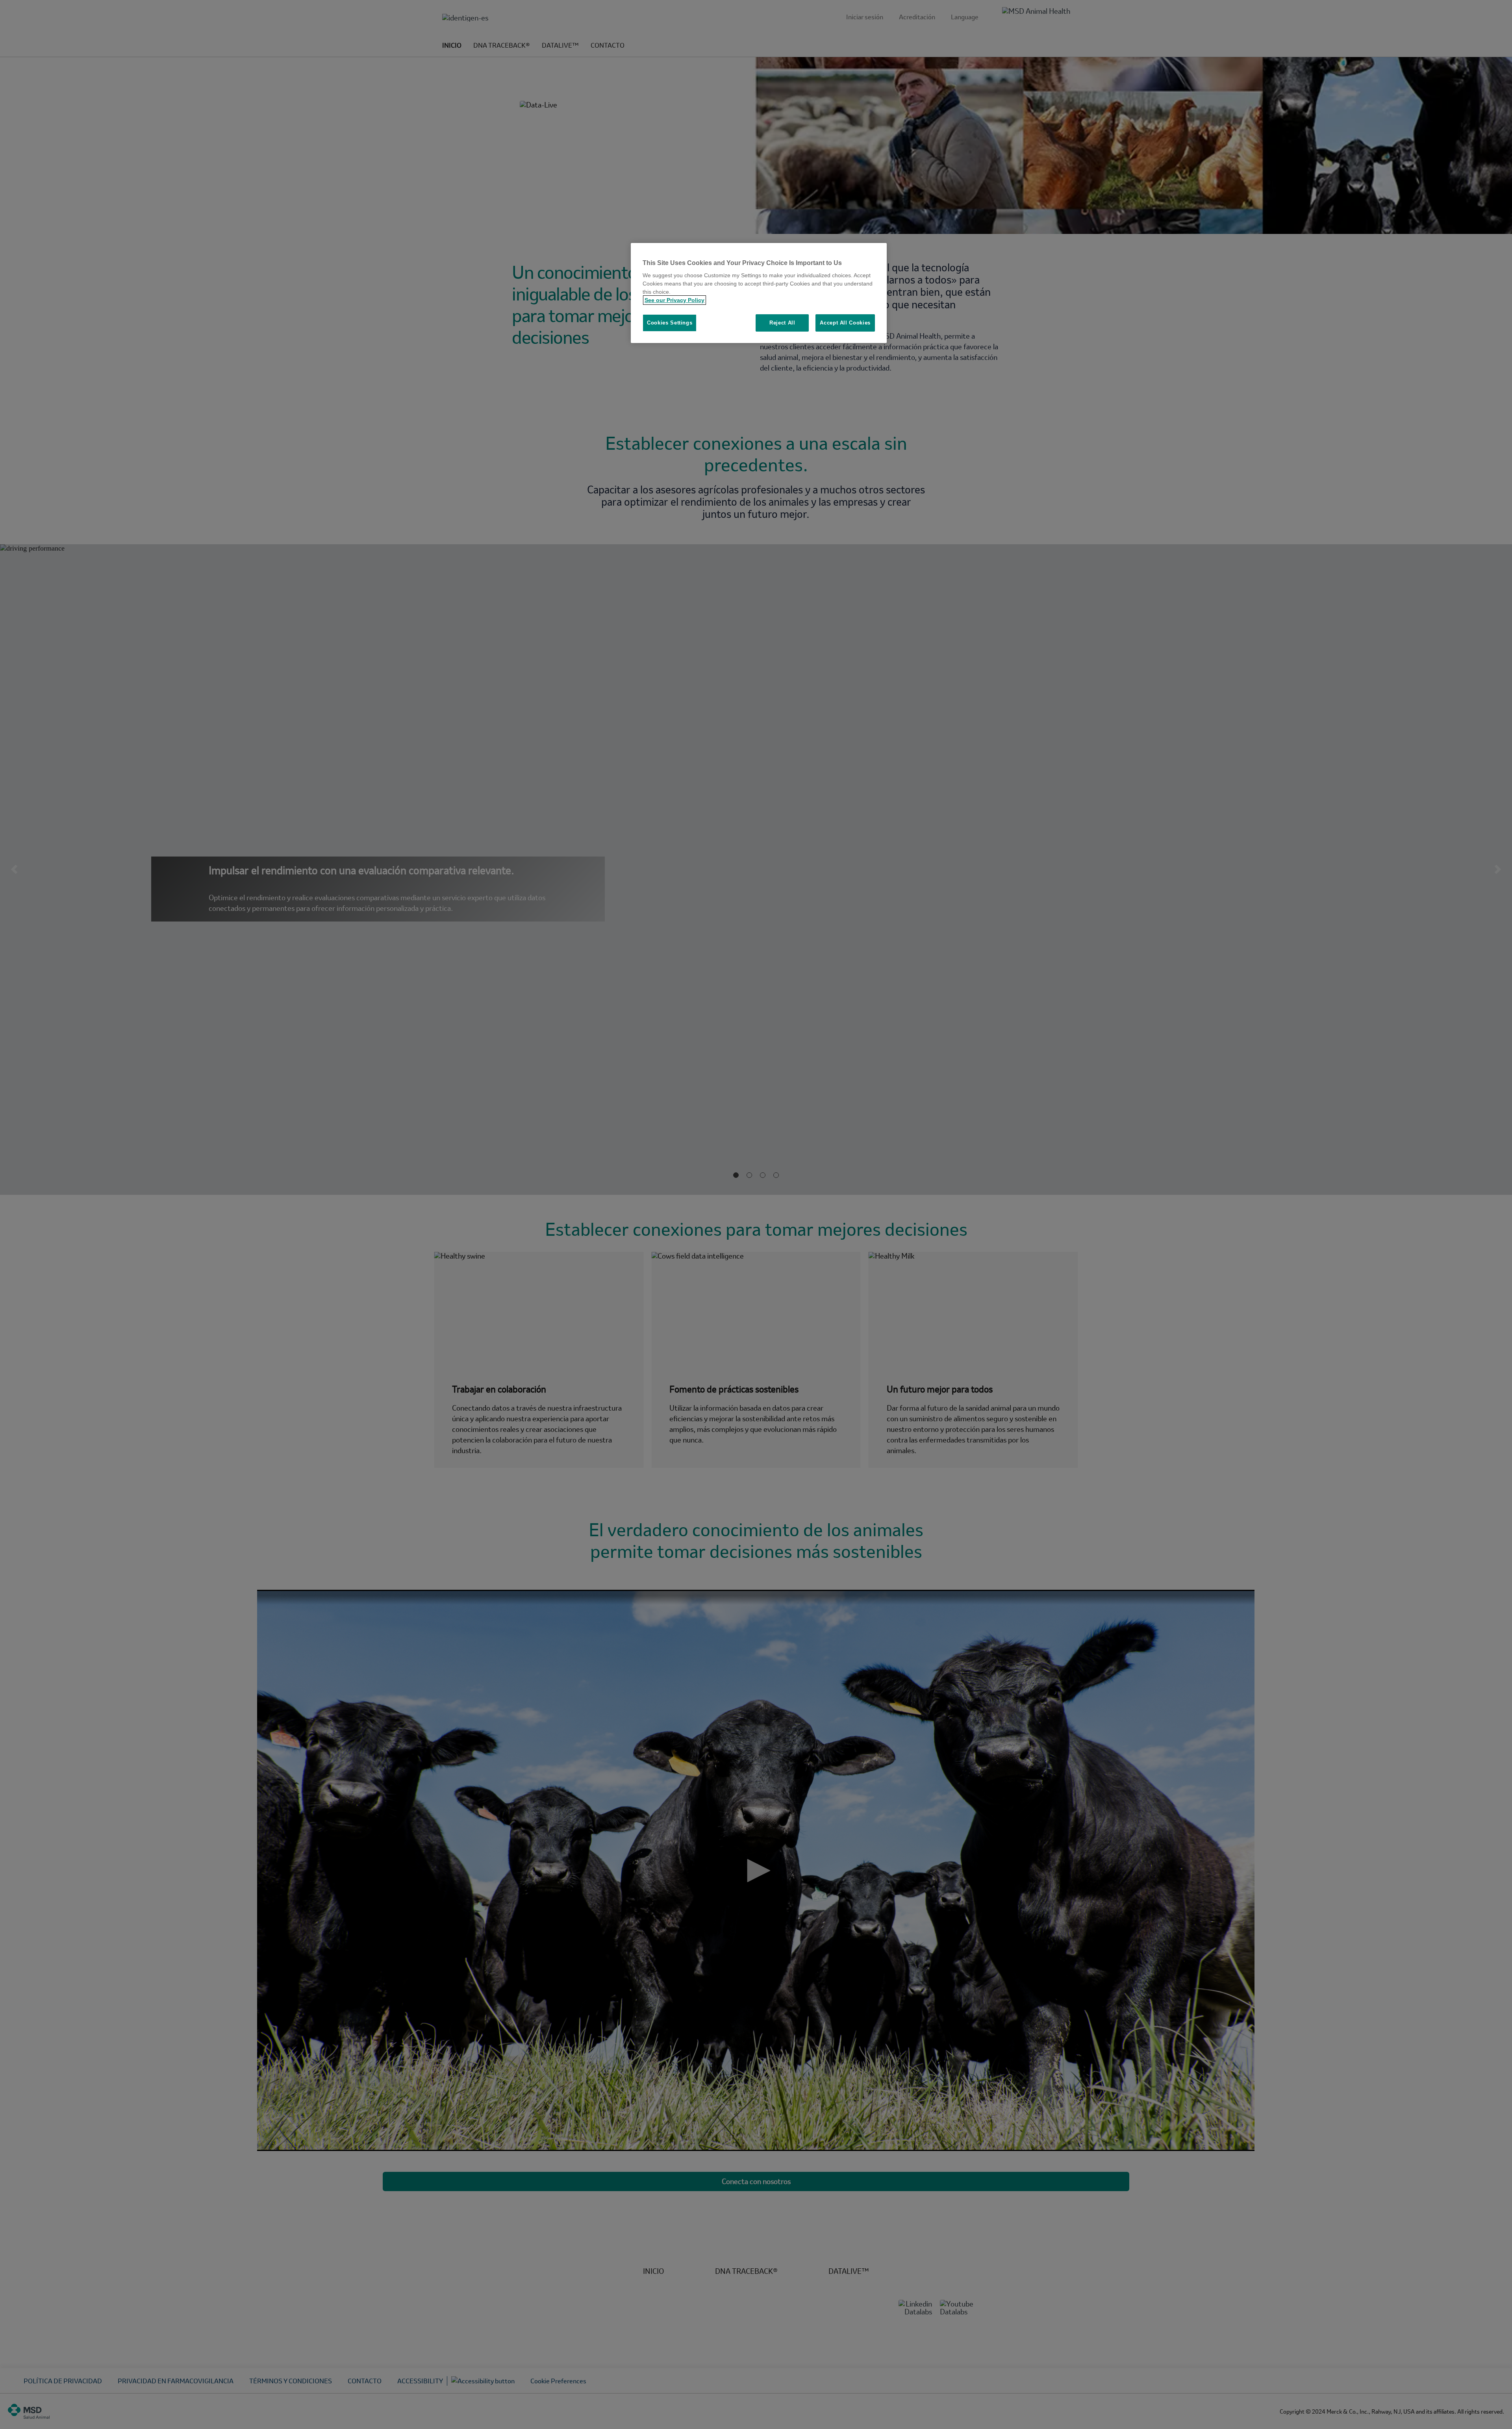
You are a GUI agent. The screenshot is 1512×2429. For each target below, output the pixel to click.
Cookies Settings (670, 323)
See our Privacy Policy (674, 300)
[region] (759, 293)
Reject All (782, 323)
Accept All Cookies (845, 323)
